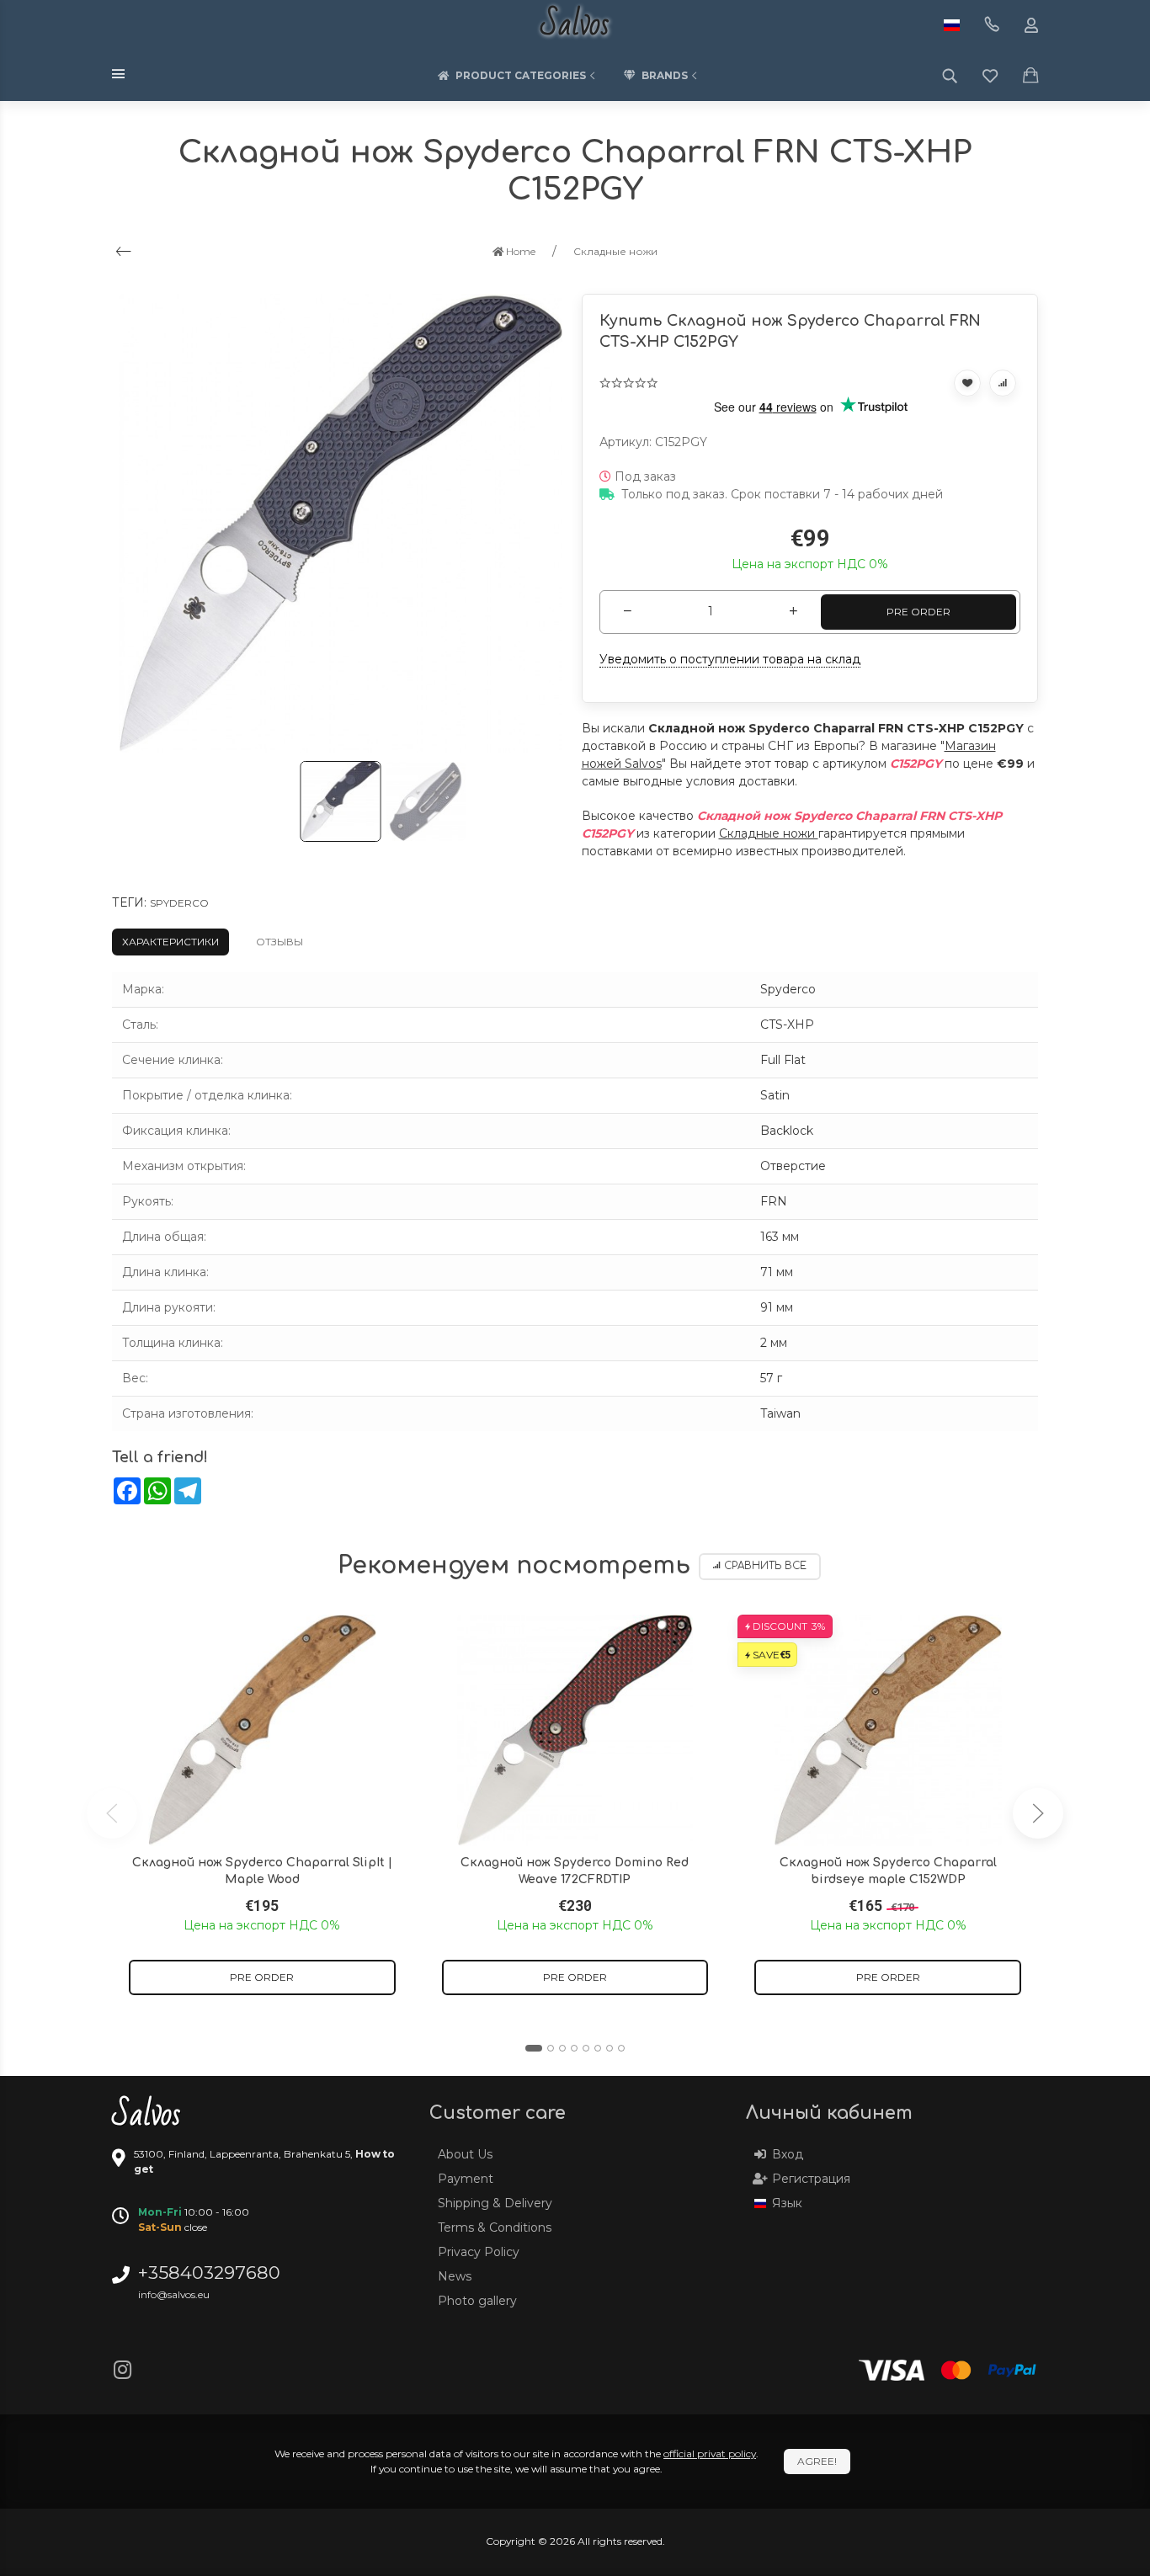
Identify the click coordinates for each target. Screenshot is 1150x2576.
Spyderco (179, 903)
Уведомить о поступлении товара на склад (730, 659)
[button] (534, 2048)
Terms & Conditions (495, 2227)
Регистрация (811, 2179)
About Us (465, 2154)
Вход (788, 2154)
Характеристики (170, 942)
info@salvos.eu (174, 2294)
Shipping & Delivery (495, 2203)
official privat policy (710, 2454)
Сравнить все (765, 1566)
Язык (787, 2203)
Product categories (521, 75)
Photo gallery (477, 2301)
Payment (466, 2179)
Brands (665, 75)
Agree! (817, 2461)
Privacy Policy (479, 2252)
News (455, 2276)
